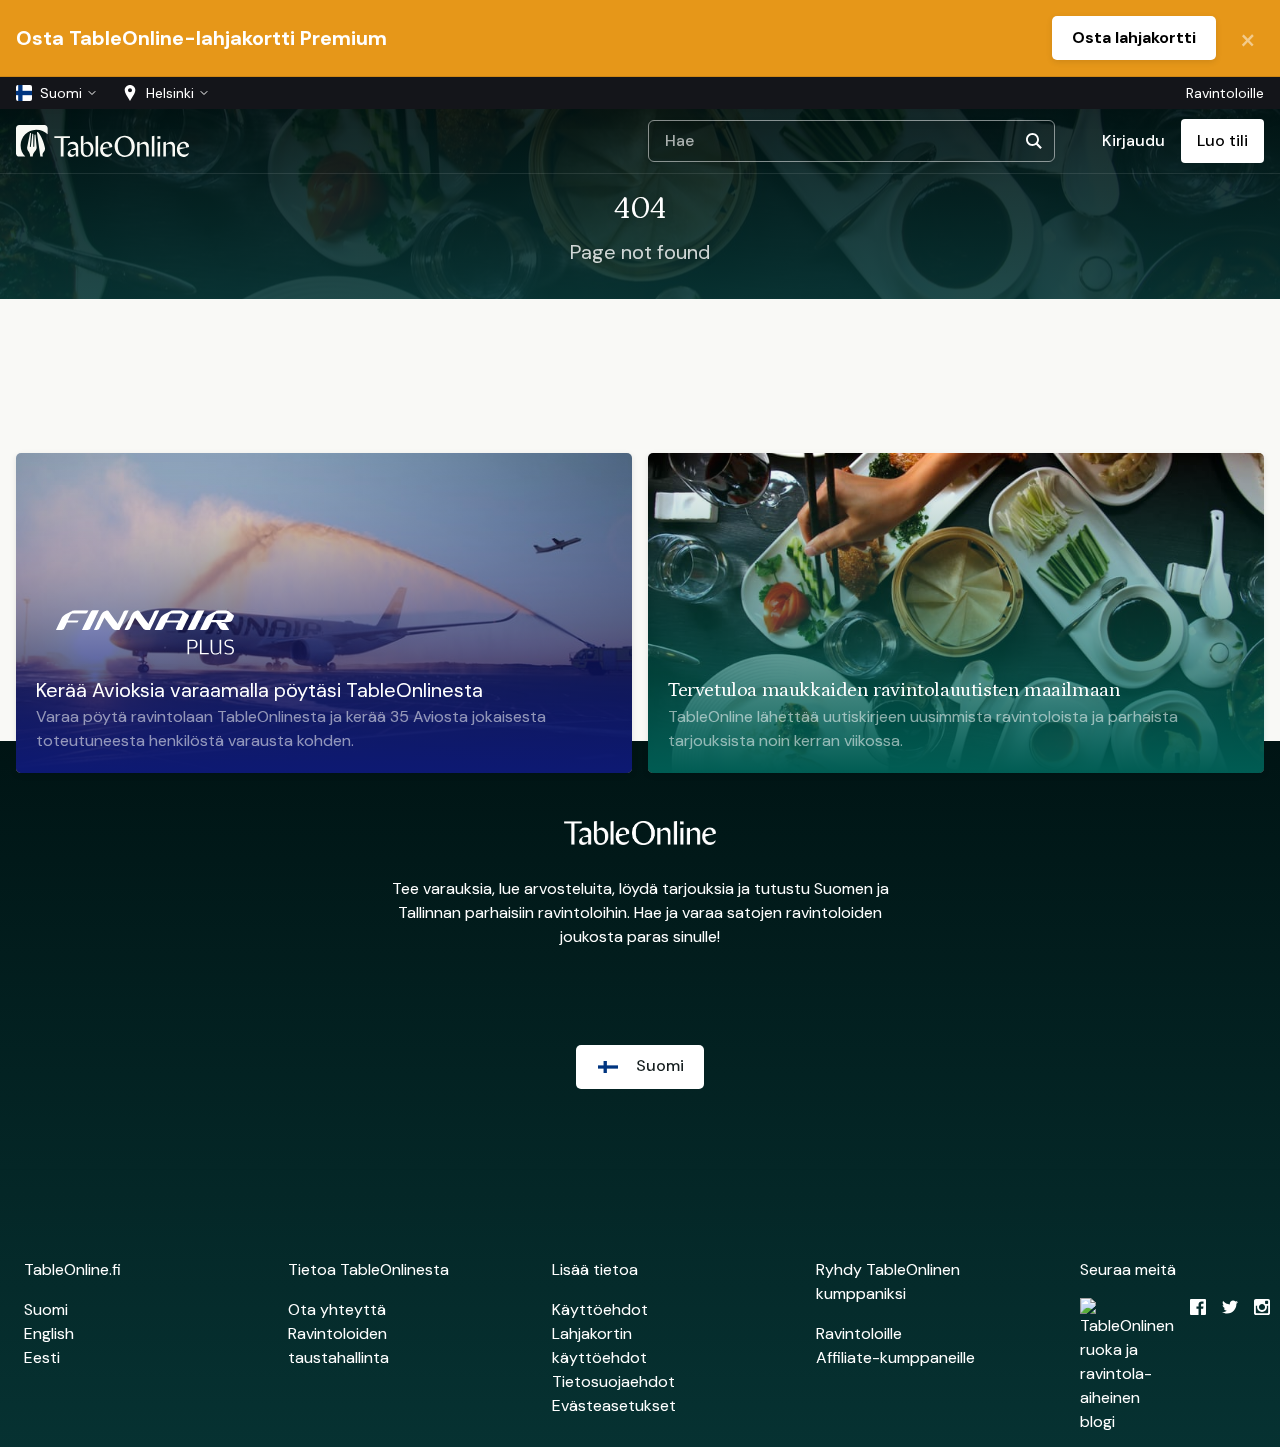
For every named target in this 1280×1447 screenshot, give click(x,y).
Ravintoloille (1225, 93)
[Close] (1248, 38)
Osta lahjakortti (1134, 37)
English (49, 1333)
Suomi (46, 1309)
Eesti (42, 1357)
